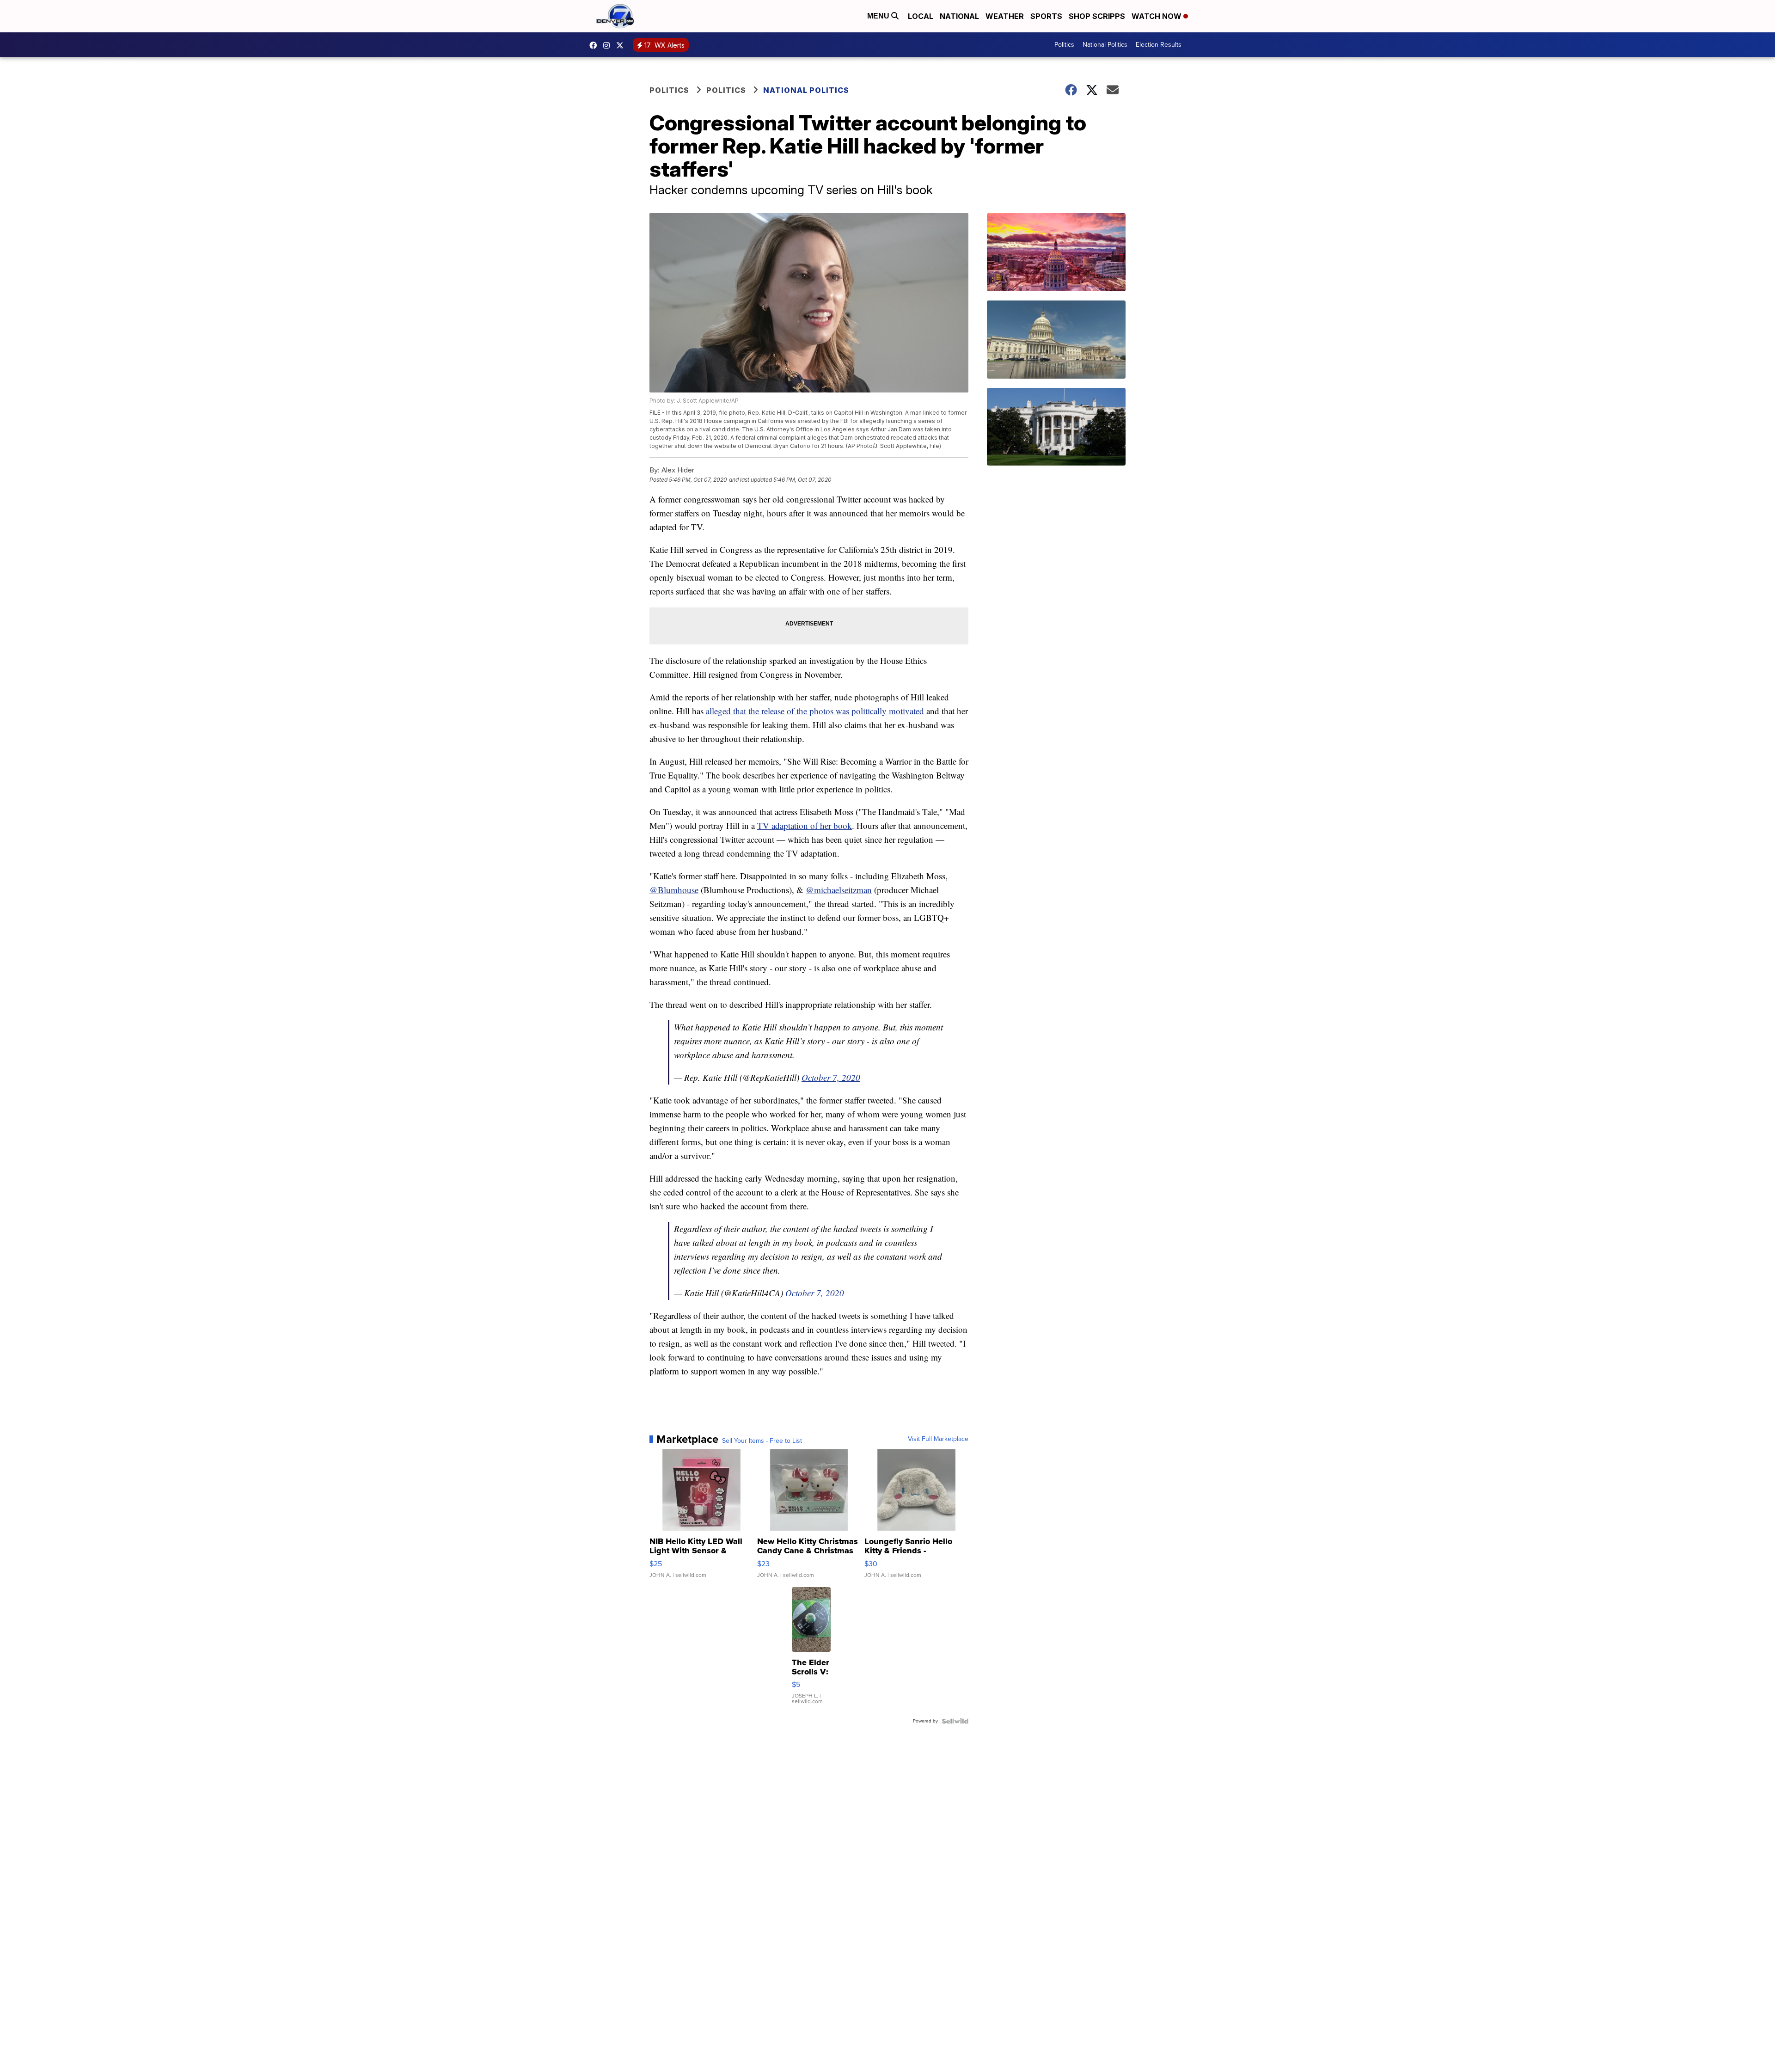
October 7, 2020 (831, 1077)
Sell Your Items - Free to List (762, 1441)
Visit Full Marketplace (938, 1439)
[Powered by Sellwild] (955, 1721)
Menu (879, 16)
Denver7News (595, 45)
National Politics (1105, 45)
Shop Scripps (1097, 16)
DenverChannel (622, 45)
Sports (1046, 16)
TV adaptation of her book (805, 825)
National (959, 16)
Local (921, 16)
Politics (1064, 45)
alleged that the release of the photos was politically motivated (815, 711)
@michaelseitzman (839, 890)
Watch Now (1157, 16)
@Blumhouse (674, 890)
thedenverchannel (609, 45)
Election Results (1159, 45)
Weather (1005, 16)
